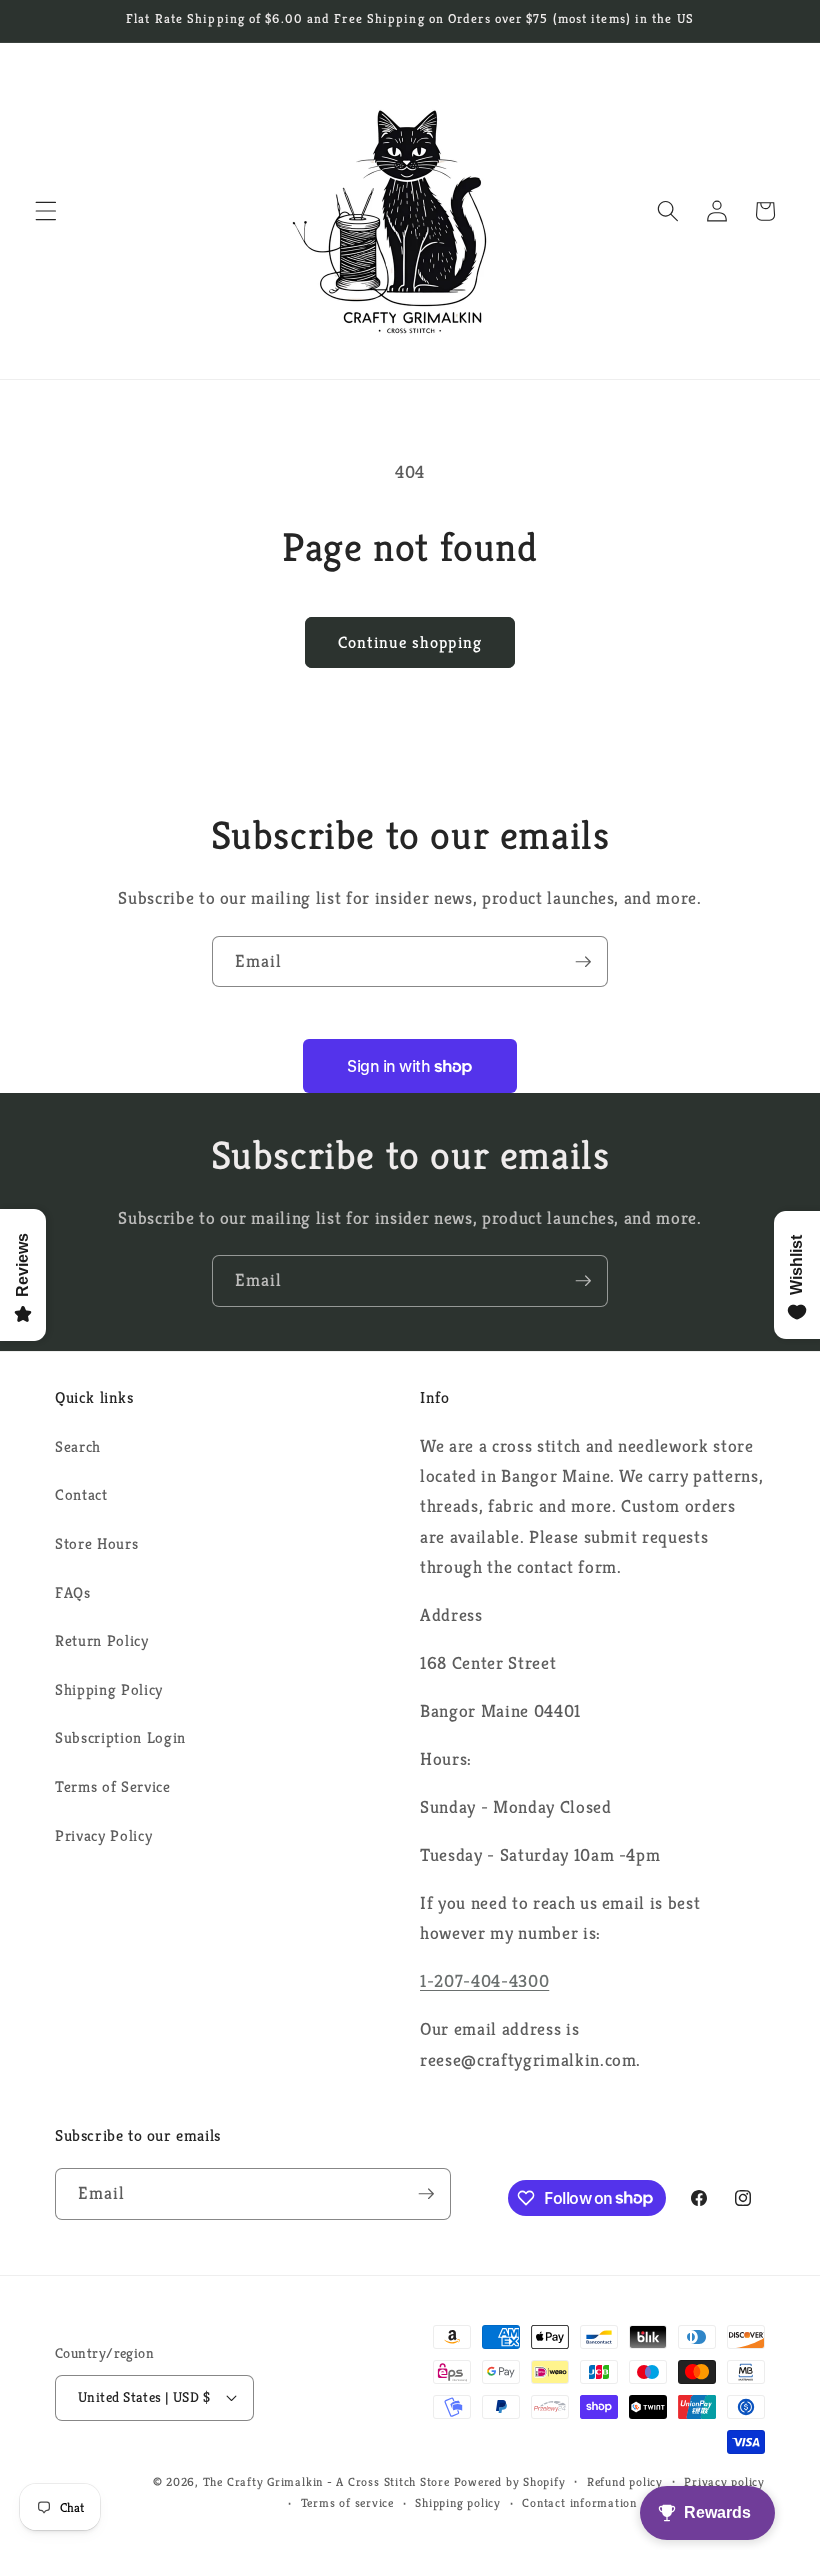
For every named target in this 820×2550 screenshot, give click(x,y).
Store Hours (96, 1543)
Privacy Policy (103, 1835)
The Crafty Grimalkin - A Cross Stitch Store (326, 2481)
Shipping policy (458, 2502)
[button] (46, 211)
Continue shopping (410, 642)
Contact (81, 1494)
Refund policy (625, 2481)
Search (78, 1446)
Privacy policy (724, 2481)
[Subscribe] (583, 962)
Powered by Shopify (510, 2481)
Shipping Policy (109, 1689)
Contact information (579, 2502)
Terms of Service (113, 1786)
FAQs (73, 1592)
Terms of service (347, 2502)
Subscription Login (120, 1737)
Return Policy (102, 1640)
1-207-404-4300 (484, 1981)
